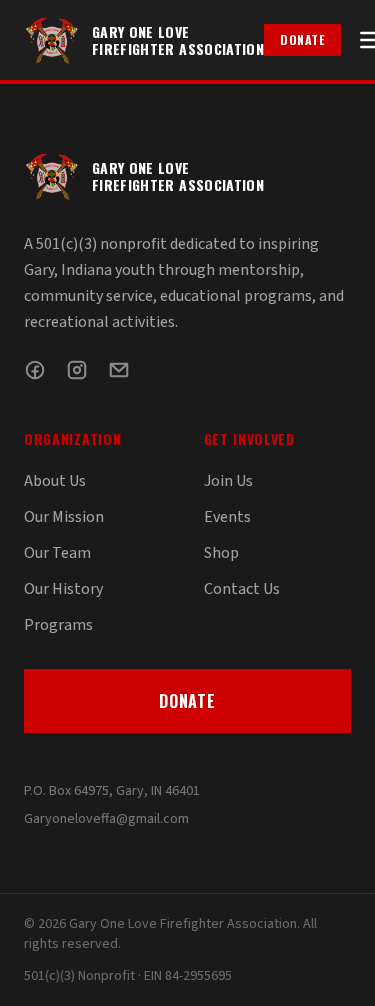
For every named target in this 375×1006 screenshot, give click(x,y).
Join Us (228, 481)
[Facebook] (35, 370)
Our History (63, 589)
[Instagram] (77, 370)
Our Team (57, 553)
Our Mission (64, 517)
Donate (302, 39)
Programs (58, 625)
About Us (55, 481)
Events (227, 517)
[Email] (119, 370)
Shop (221, 553)
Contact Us (242, 589)
